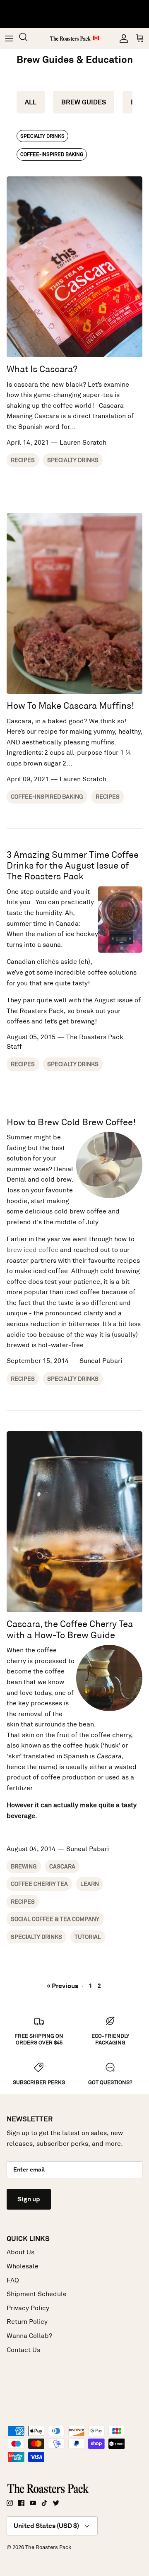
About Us (20, 2252)
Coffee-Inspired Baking (52, 154)
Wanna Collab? (29, 2336)
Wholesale (23, 2266)
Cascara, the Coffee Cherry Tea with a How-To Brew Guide (70, 1629)
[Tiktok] (44, 2503)
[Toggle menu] (9, 39)
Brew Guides (84, 102)
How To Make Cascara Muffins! (70, 706)
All (31, 102)
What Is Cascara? (42, 369)
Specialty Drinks (42, 136)
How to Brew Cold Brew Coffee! (71, 1122)
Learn (90, 1884)
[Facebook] (21, 2503)
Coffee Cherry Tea (39, 1884)
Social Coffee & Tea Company (55, 1919)
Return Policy (27, 2322)
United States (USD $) (46, 2526)
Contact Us (23, 2350)
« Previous (62, 1986)
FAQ (13, 2280)
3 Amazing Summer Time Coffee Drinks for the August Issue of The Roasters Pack (73, 866)
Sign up (29, 2199)
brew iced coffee (32, 1250)
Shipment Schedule (37, 2294)
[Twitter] (56, 2503)
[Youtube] (33, 2503)
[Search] (27, 38)
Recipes (23, 460)
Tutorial (88, 1937)
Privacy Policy (28, 2308)
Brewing (24, 1866)
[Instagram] (10, 2503)
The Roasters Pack (48, 2547)
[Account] (122, 39)
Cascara (62, 1866)
